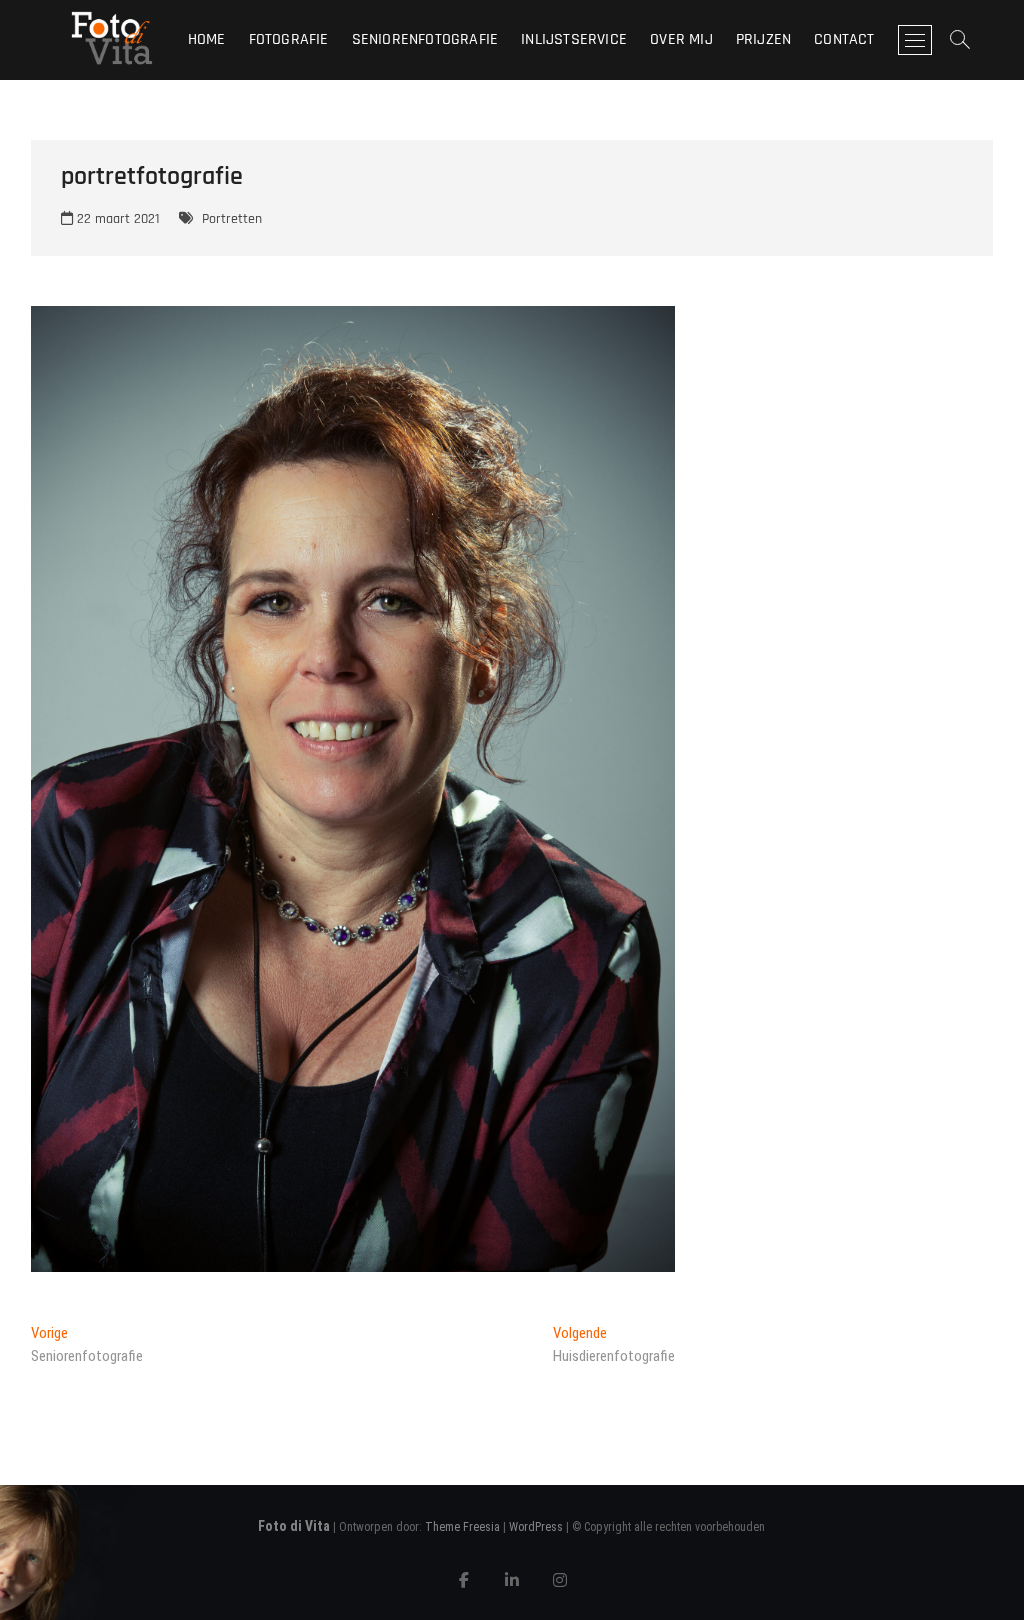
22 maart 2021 (116, 219)
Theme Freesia (462, 1527)
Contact (844, 39)
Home (207, 39)
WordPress (536, 1527)
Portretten (232, 219)
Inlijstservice (574, 39)
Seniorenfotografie (425, 39)
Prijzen (763, 39)
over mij (681, 39)
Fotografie (289, 39)
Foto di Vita (294, 1526)
